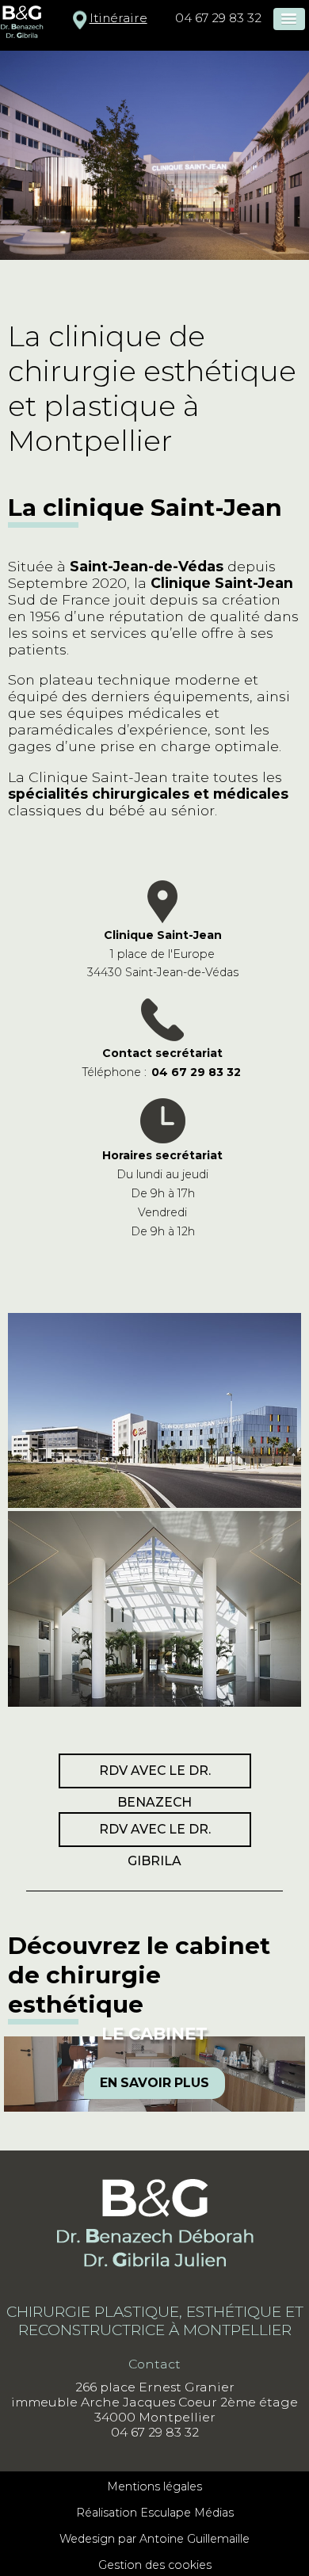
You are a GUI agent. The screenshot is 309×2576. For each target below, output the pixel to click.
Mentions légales (154, 2486)
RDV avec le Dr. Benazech (155, 1776)
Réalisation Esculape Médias (155, 2513)
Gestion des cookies (155, 2565)
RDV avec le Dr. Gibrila (155, 1834)
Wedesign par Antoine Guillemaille (154, 2539)
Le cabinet (154, 2034)
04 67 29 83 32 (218, 18)
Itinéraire (118, 18)
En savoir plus (154, 2083)
